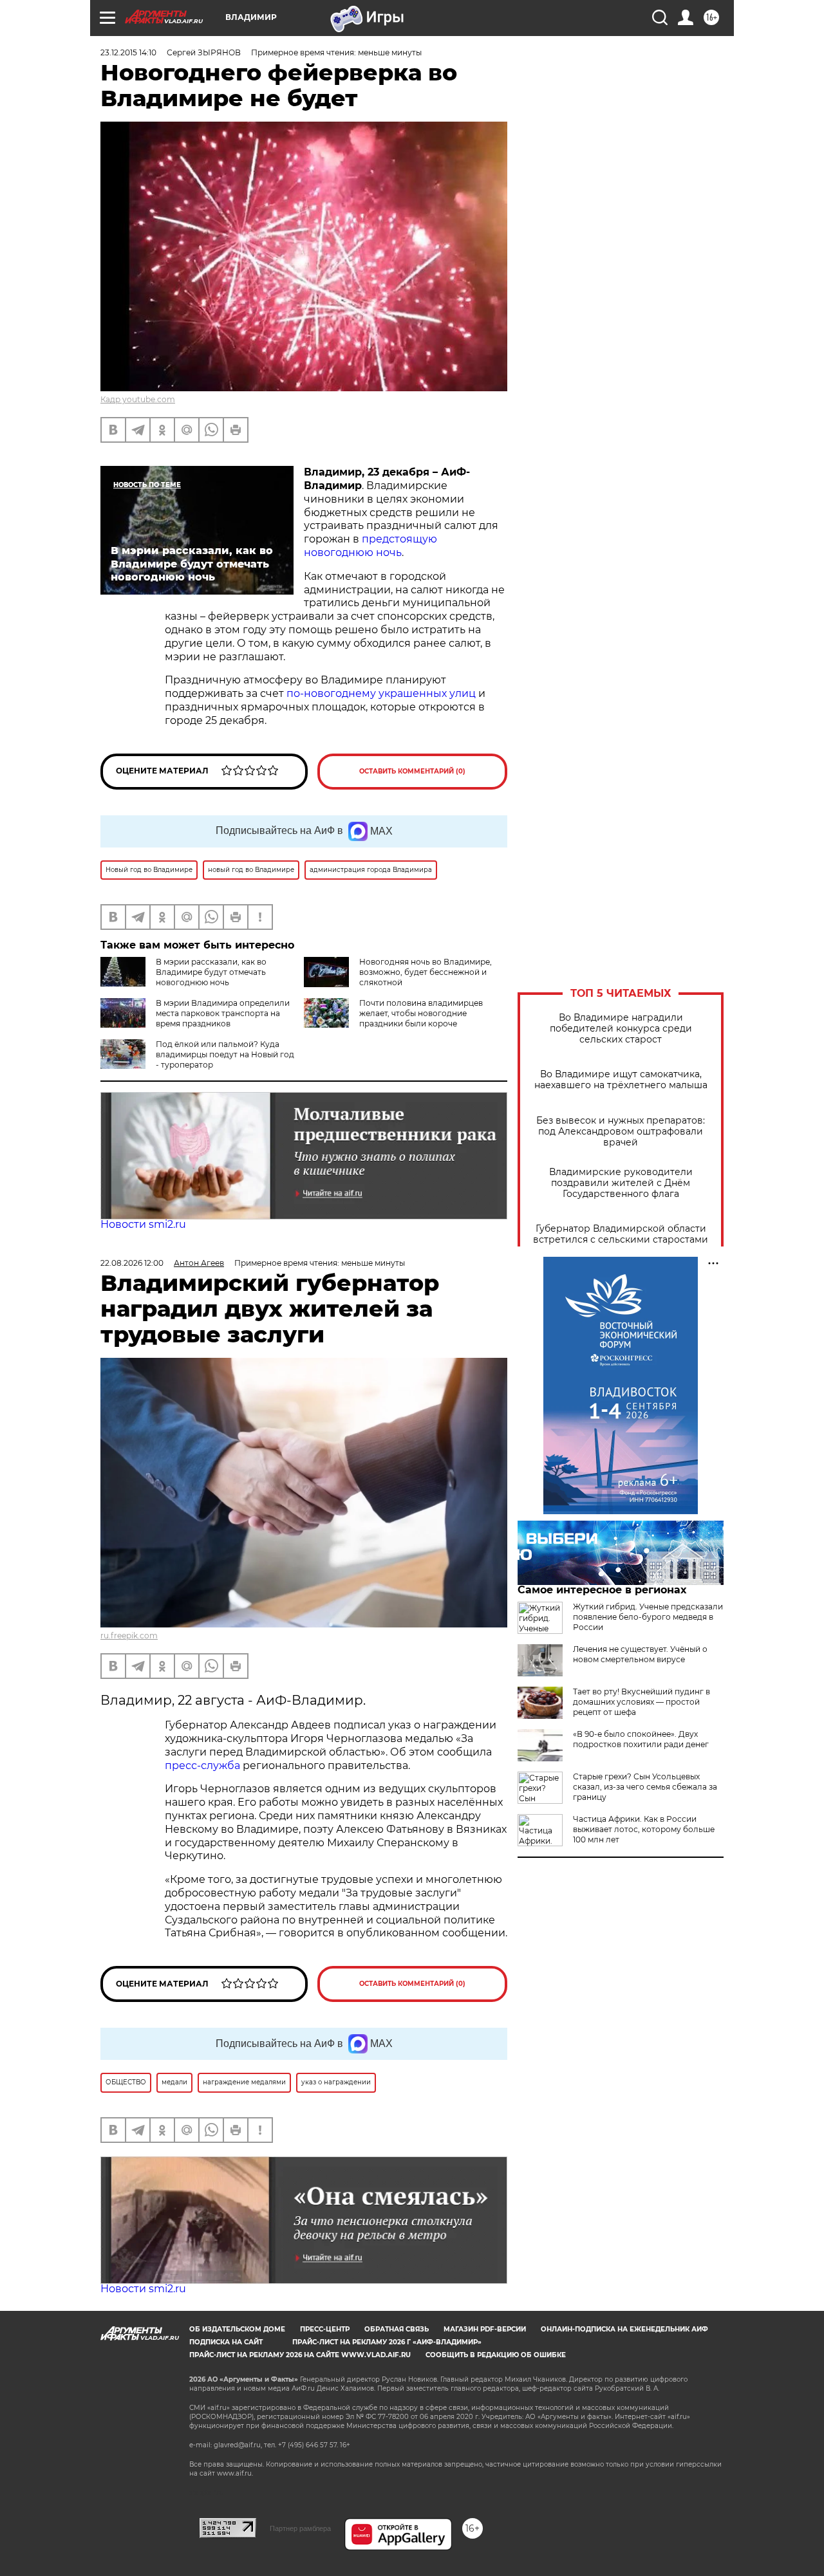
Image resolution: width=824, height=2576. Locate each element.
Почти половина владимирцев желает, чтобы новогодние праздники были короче (421, 1013)
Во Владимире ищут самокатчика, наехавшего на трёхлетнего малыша (621, 1080)
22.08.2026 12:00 (132, 1263)
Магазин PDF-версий (485, 2329)
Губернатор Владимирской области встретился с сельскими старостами (621, 1234)
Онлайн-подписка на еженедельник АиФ (624, 2329)
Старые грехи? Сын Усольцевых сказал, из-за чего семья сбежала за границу (645, 1787)
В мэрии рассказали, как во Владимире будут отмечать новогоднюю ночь (211, 972)
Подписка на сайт (226, 2342)
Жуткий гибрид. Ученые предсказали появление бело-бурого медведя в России (648, 1617)
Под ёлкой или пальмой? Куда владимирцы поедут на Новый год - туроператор (225, 1054)
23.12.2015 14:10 (128, 52)
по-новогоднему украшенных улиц (381, 693)
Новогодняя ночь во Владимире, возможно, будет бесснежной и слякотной (426, 972)
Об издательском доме (237, 2329)
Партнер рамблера (300, 2528)
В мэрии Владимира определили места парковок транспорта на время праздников (223, 1013)
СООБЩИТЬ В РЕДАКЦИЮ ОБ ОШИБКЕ (496, 2355)
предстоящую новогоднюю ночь (370, 546)
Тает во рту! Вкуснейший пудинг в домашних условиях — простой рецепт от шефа (641, 1702)
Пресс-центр (325, 2329)
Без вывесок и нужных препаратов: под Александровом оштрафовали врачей (621, 1132)
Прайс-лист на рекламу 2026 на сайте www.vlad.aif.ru (300, 2355)
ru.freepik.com (129, 1635)
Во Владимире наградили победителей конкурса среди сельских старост (621, 1029)
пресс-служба (202, 1765)
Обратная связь (397, 2329)
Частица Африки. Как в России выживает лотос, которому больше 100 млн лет (644, 1829)
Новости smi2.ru (143, 1224)
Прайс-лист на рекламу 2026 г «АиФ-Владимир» (387, 2342)
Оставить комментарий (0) (412, 771)
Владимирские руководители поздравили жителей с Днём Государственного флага (621, 1183)
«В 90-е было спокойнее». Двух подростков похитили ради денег (641, 1739)
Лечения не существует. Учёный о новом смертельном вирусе (640, 1654)
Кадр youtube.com (138, 399)
